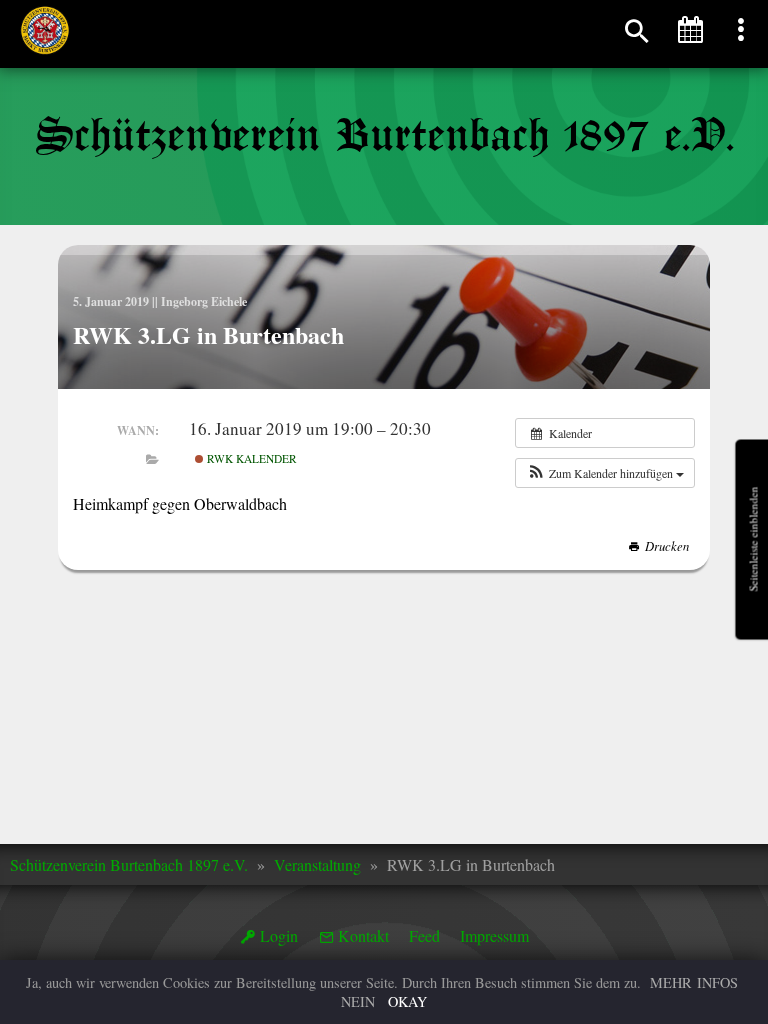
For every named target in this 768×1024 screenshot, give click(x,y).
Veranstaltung (317, 864)
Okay (407, 1001)
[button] (605, 473)
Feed (424, 935)
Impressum (494, 935)
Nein (358, 1001)
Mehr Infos (694, 982)
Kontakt (363, 935)
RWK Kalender (250, 458)
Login (279, 935)
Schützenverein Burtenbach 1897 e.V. (129, 864)
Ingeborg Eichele (204, 301)
